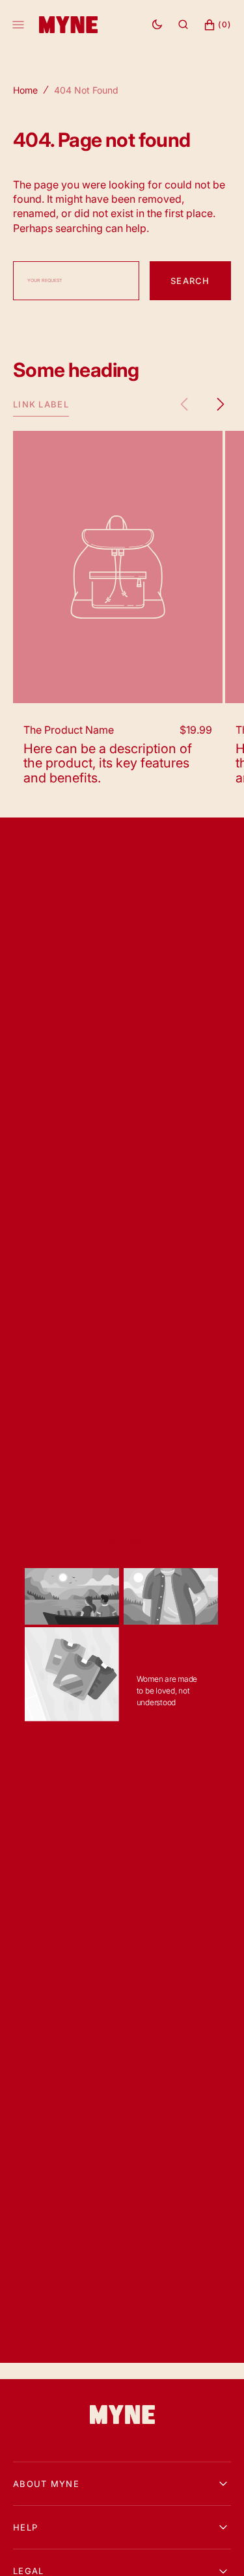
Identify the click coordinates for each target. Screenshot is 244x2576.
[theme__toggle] (157, 25)
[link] (122, 2416)
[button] (183, 25)
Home (25, 90)
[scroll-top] (214, 2546)
